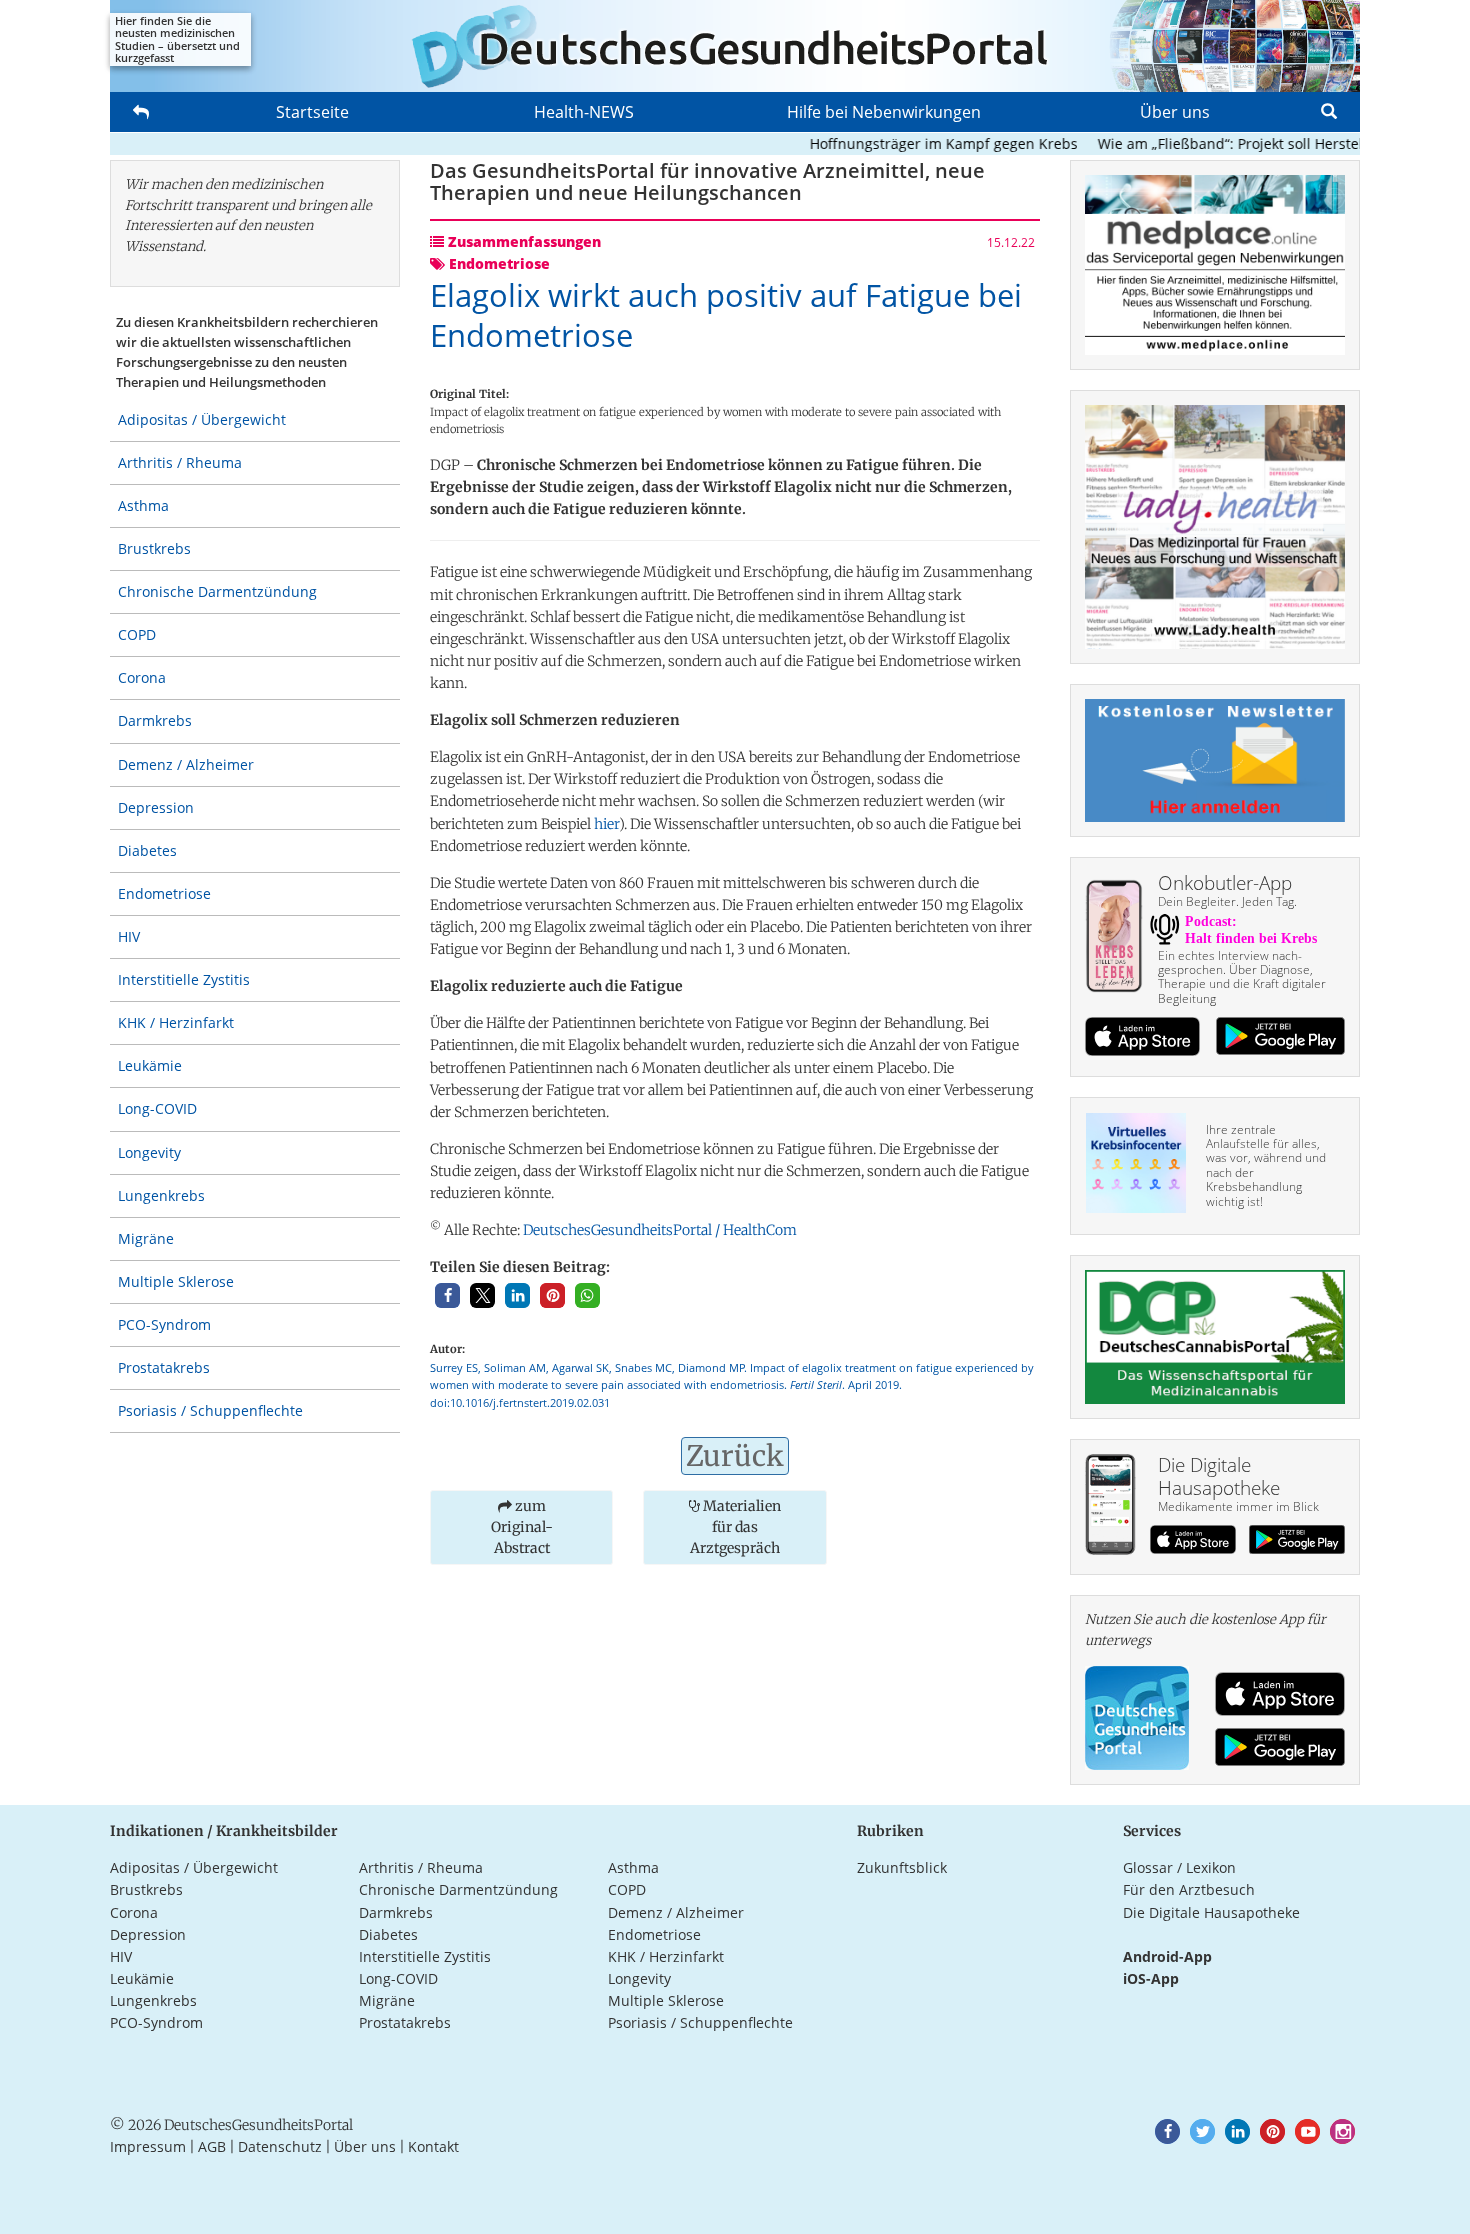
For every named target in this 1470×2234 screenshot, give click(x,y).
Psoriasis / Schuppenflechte (210, 1410)
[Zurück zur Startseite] (735, 46)
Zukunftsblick (902, 1867)
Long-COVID (157, 1108)
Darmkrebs (155, 720)
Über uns (1175, 112)
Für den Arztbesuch (1189, 1889)
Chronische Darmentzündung (217, 591)
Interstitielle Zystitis (184, 979)
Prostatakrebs (164, 1367)
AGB (212, 2146)
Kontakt (433, 2146)
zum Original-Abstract (522, 1527)
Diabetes (147, 850)
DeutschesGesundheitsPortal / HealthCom (660, 1230)
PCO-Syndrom (164, 1324)
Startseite (312, 112)
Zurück (735, 1456)
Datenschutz (280, 2146)
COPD (137, 634)
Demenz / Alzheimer (186, 764)
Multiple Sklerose (176, 1281)
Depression (156, 807)
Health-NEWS (584, 112)
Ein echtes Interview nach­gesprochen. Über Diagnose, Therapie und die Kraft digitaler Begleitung (1242, 977)
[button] (447, 1295)
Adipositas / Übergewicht (202, 419)
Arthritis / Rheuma (180, 462)
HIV (129, 936)
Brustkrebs (154, 548)
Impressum (148, 2146)
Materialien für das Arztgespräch (735, 1527)
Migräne (146, 1238)
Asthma (143, 505)
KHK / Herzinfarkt (176, 1022)
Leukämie (150, 1065)
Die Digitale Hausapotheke (1211, 1912)
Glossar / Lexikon (1179, 1867)
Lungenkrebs (161, 1195)
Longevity (149, 1152)
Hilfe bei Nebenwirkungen (884, 112)
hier (606, 824)
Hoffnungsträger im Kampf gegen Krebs (909, 143)
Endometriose (164, 893)
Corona (142, 677)
